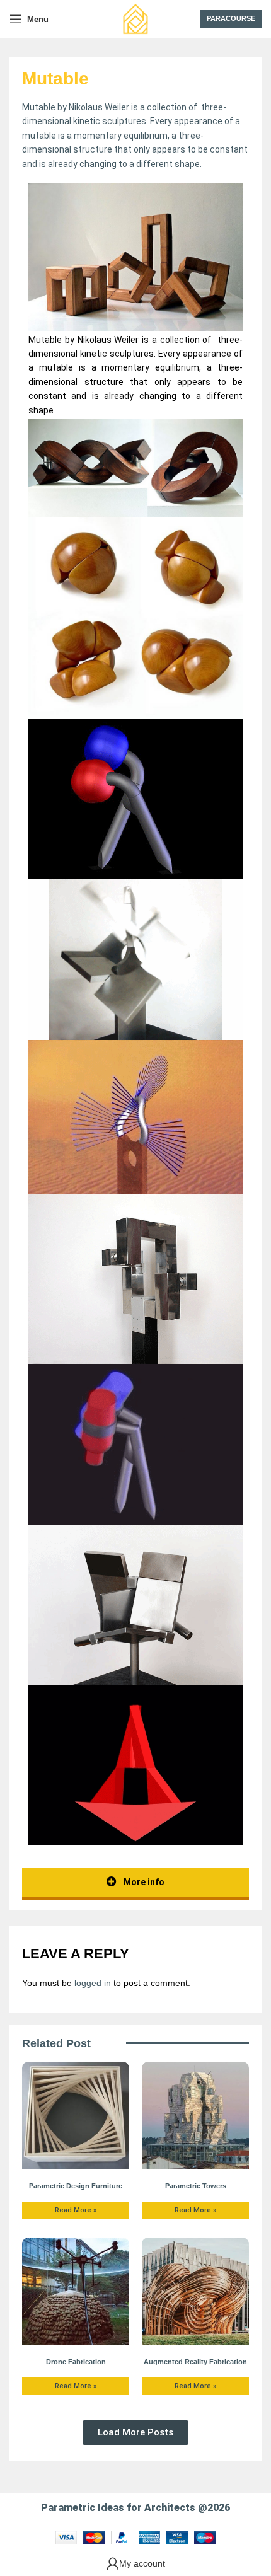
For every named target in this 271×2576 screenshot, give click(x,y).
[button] (135, 2433)
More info (143, 1882)
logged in (93, 1983)
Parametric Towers (196, 2186)
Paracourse (231, 18)
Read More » (76, 2210)
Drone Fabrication (76, 2362)
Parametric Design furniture (76, 2186)
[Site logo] (135, 18)
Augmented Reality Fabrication (195, 2362)
